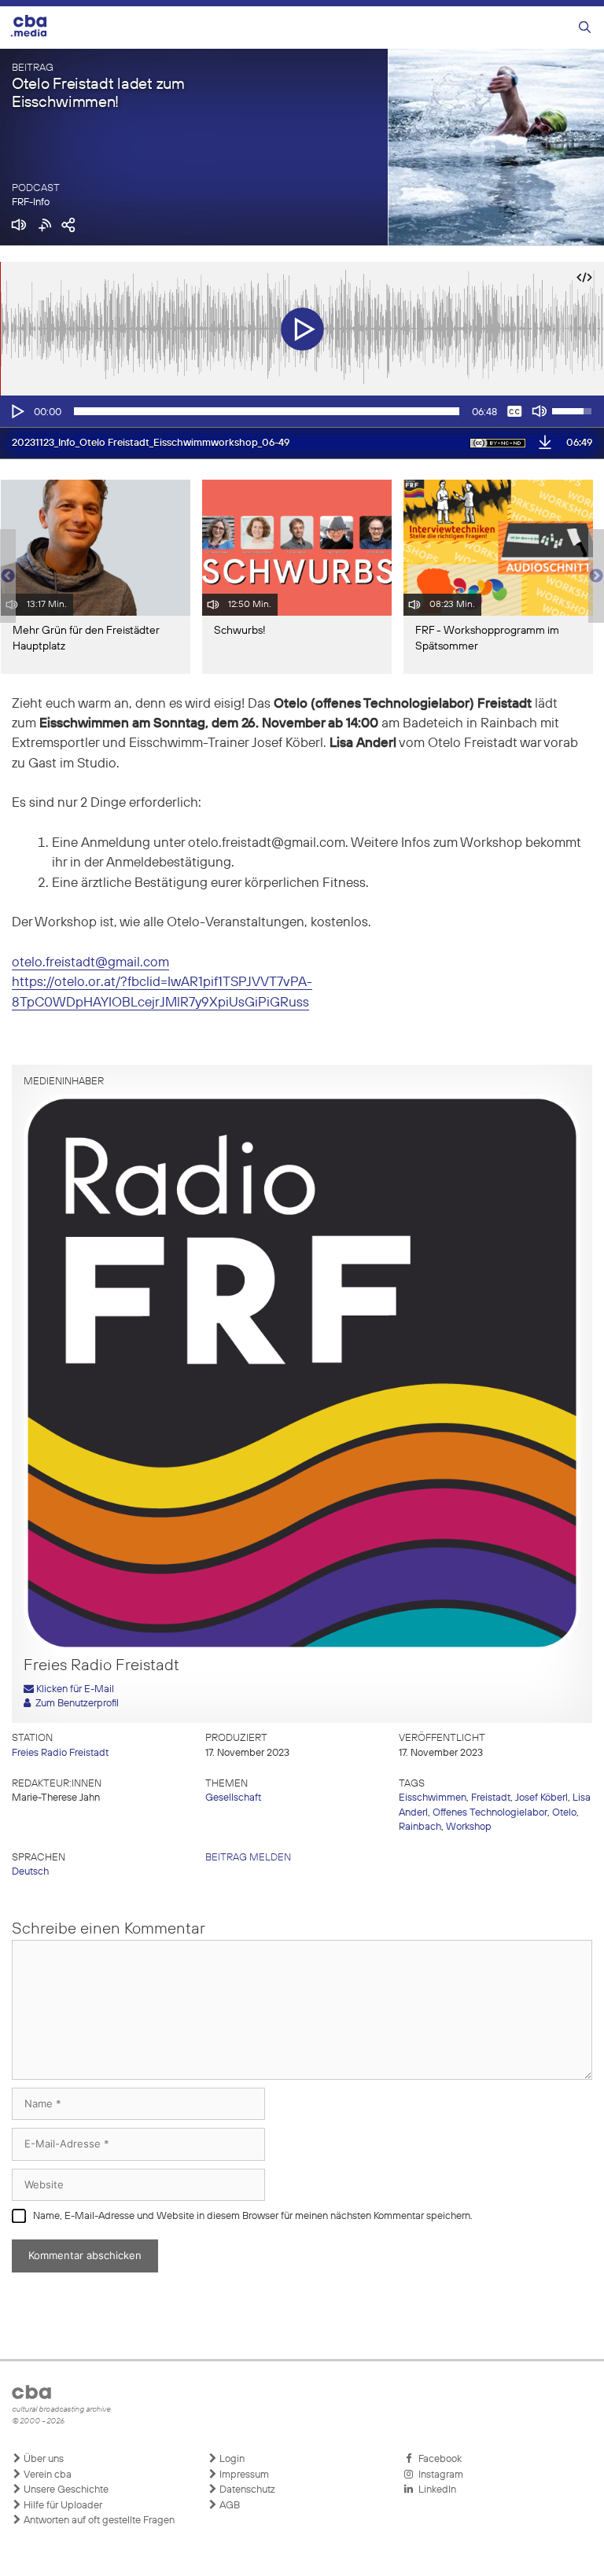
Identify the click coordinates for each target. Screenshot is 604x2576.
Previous (8, 576)
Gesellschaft (233, 1798)
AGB (228, 2506)
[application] (302, 411)
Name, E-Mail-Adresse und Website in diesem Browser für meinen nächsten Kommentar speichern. (253, 2216)
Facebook (438, 2459)
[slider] (267, 411)
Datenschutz (246, 2490)
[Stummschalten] (540, 411)
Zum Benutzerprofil (75, 1704)
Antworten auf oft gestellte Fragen (98, 2521)
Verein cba (46, 2475)
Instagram (438, 2475)
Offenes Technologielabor (490, 1813)
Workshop (469, 1827)
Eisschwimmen (433, 1798)
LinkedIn (435, 2490)
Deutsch (30, 1872)
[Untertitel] (514, 411)
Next (596, 576)
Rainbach (420, 1827)
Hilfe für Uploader (62, 2506)
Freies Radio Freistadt (60, 1753)
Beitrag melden (248, 1858)
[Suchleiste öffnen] (585, 28)
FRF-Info (31, 202)
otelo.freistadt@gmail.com (90, 963)
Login (231, 2459)
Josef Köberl (541, 1798)
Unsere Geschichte (65, 2490)
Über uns (42, 2459)
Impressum (243, 2475)
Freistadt (491, 1798)
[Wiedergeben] (17, 411)
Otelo (564, 1813)
